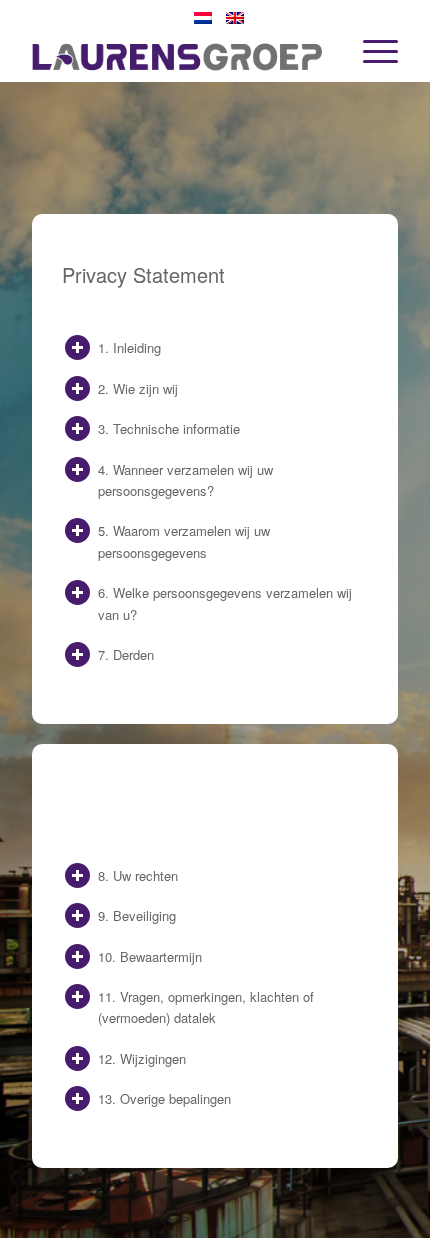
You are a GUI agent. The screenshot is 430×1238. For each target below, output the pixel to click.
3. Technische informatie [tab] (169, 428)
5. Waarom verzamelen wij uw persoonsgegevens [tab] (184, 541)
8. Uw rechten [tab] (138, 875)
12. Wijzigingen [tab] (142, 1058)
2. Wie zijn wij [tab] (138, 388)
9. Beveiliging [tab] (137, 915)
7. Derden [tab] (126, 654)
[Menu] (370, 41)
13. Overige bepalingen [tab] (164, 1098)
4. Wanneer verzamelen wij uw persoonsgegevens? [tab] (185, 480)
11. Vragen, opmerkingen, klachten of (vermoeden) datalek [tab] (206, 1007)
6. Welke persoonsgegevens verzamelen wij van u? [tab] (225, 603)
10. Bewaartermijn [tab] (150, 956)
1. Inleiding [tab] (129, 347)
